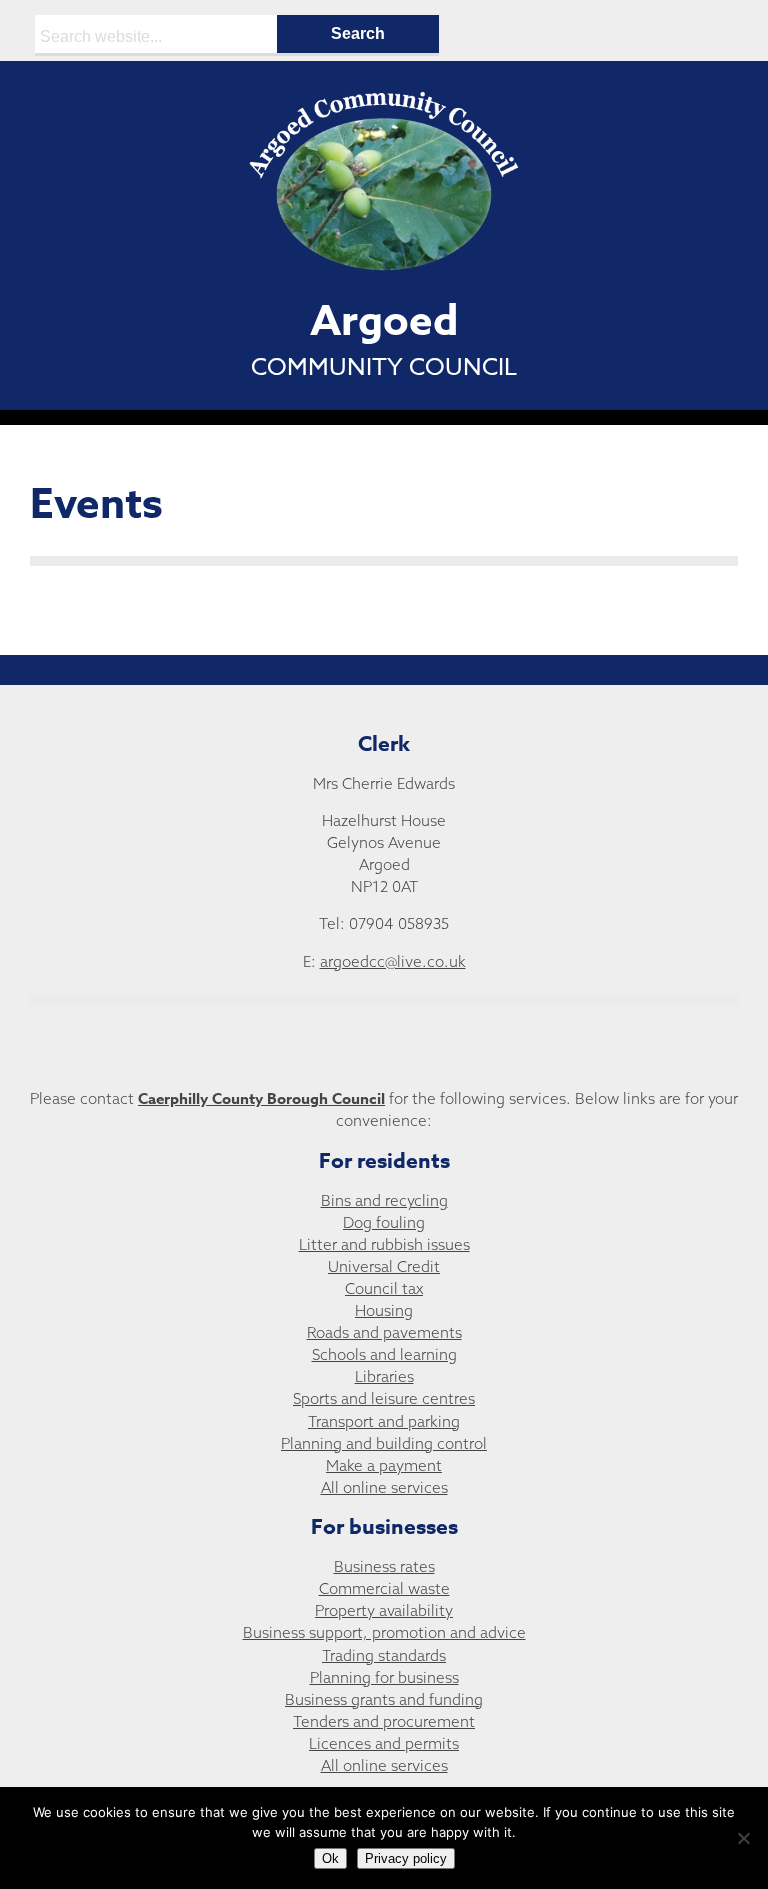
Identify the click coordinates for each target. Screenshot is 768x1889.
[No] (743, 1838)
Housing (384, 1310)
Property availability (384, 1610)
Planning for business (384, 1677)
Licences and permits (384, 1743)
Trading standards (384, 1655)
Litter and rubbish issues (384, 1244)
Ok (330, 1858)
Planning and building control (384, 1443)
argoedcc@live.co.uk (393, 961)
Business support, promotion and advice (384, 1632)
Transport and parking (384, 1421)
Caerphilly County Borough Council (261, 1098)
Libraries (384, 1376)
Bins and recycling (384, 1200)
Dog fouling (384, 1222)
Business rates (384, 1566)
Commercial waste (384, 1588)
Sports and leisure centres (384, 1398)
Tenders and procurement (384, 1721)
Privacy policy (406, 1858)
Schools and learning (384, 1354)
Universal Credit (384, 1266)
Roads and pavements (384, 1332)
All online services (384, 1487)
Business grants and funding (384, 1699)
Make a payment (384, 1465)
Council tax (384, 1288)
